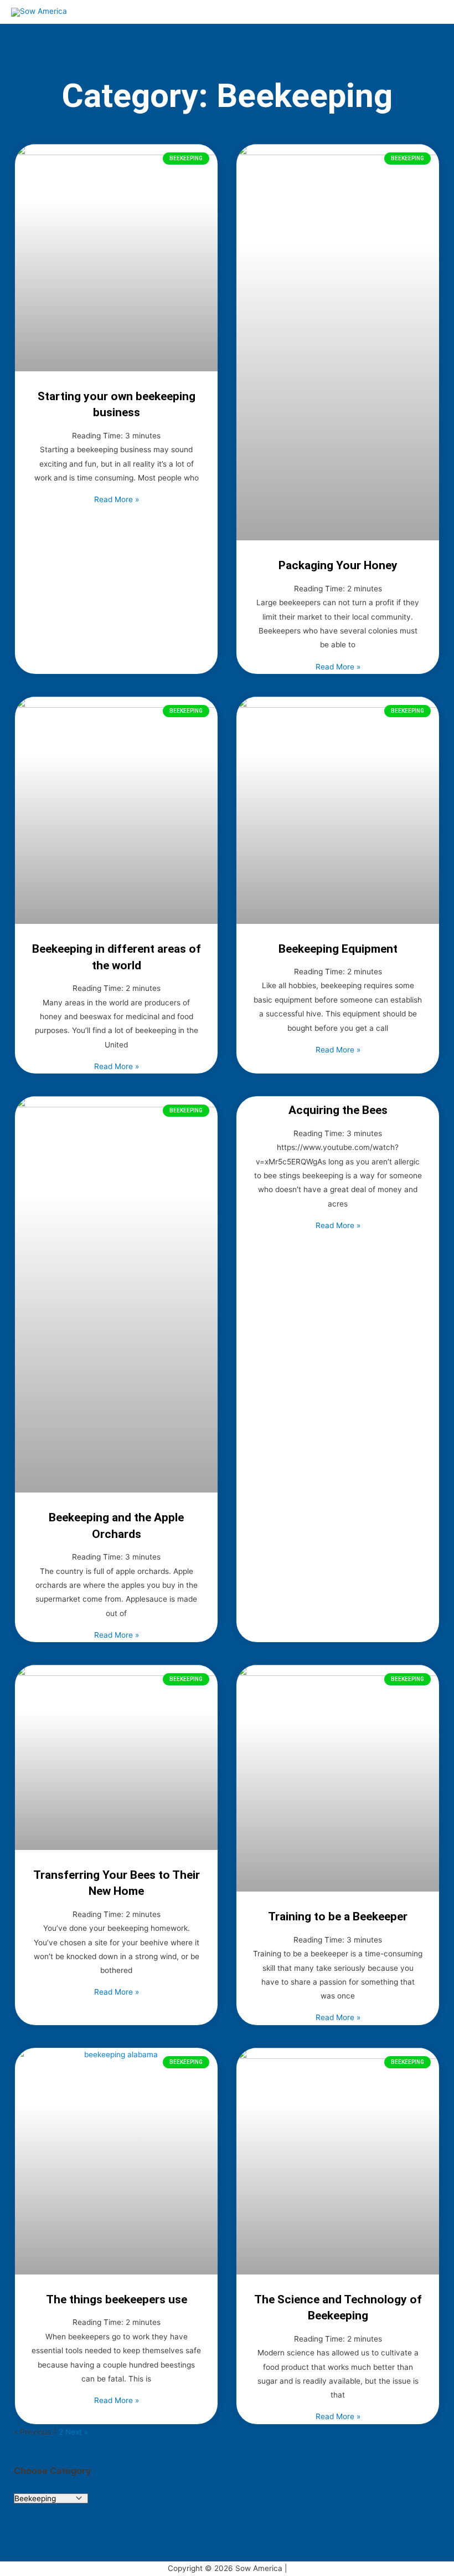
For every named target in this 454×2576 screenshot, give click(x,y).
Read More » (117, 499)
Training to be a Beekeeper (338, 1916)
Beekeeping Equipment (338, 949)
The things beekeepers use (117, 2299)
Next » (77, 2432)
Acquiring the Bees (338, 1110)
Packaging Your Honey (338, 565)
